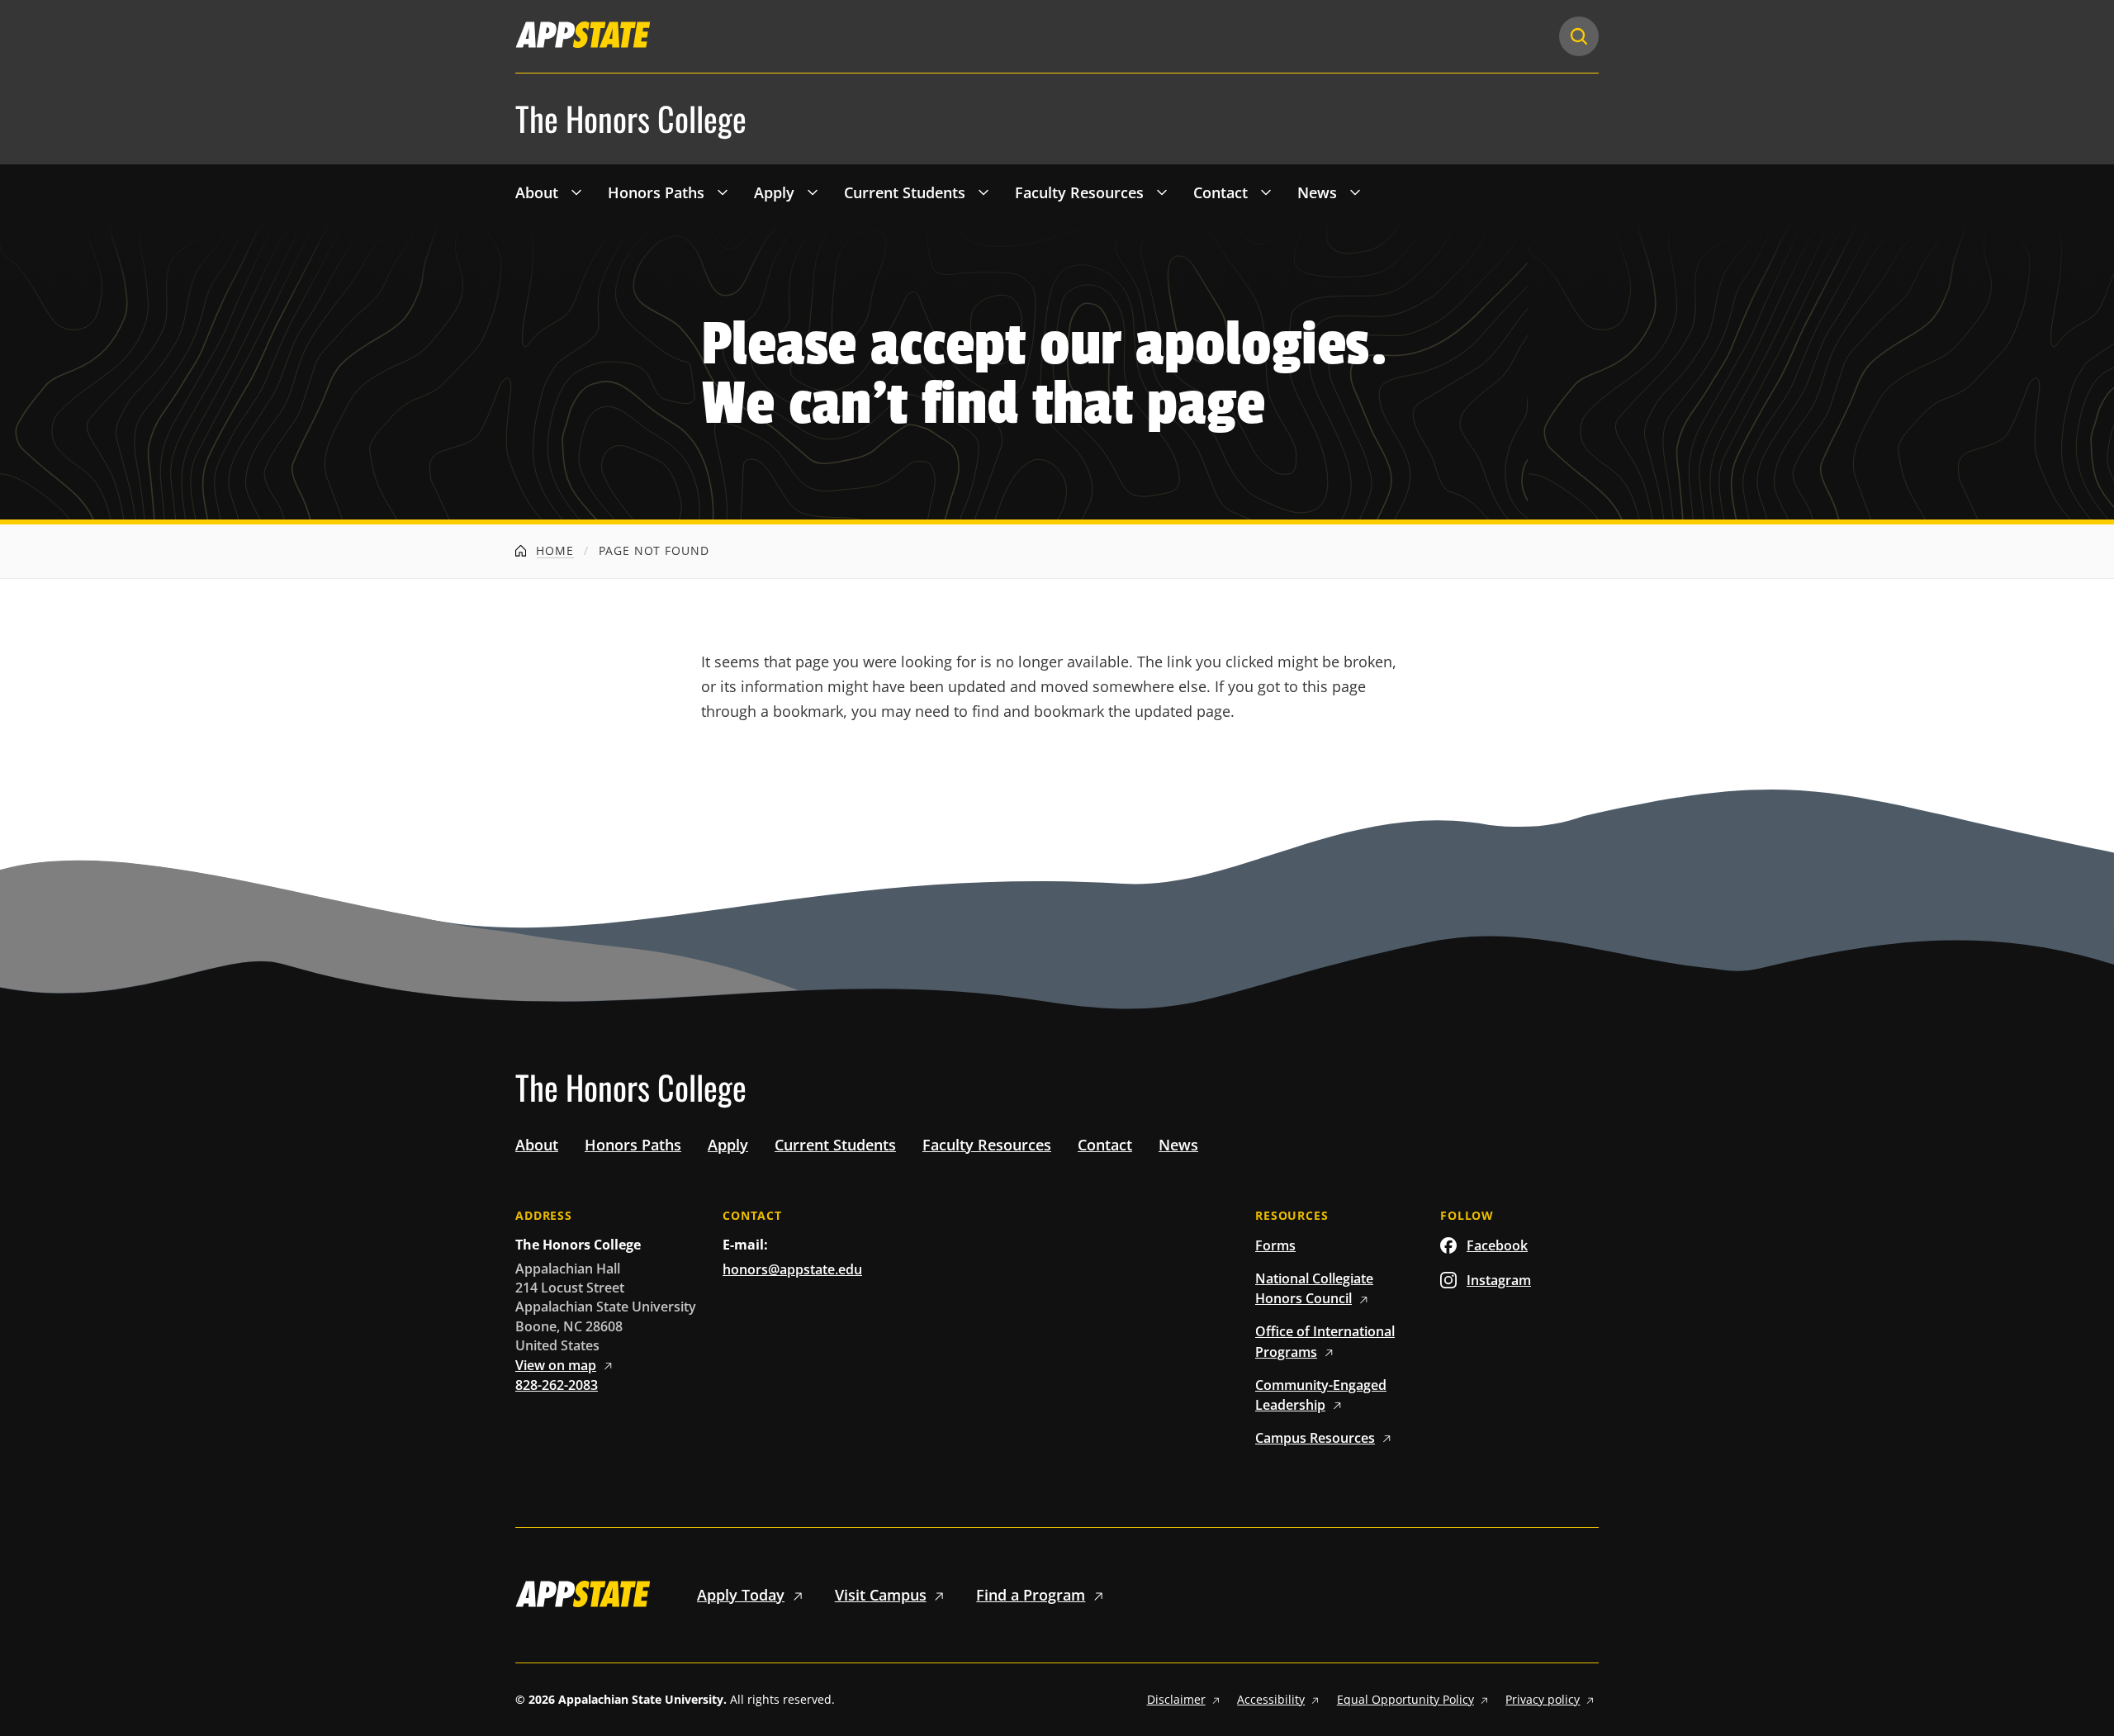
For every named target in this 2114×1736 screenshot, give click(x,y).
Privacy (1543, 1699)
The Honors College (631, 119)
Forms (1275, 1245)
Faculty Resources (1079, 192)
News (1317, 192)
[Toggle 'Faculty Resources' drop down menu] (1162, 192)
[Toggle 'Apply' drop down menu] (813, 192)
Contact (1221, 192)
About (537, 192)
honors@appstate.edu (792, 1269)
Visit (881, 1595)
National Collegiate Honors (1314, 1288)
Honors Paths (656, 192)
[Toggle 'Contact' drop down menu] (1266, 192)
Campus (1315, 1438)
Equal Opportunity (1405, 1699)
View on (556, 1365)
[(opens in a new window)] (583, 35)
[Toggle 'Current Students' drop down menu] (984, 192)
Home (553, 550)
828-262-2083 (557, 1385)
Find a (1031, 1595)
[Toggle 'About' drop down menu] (576, 192)
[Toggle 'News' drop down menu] (1355, 192)
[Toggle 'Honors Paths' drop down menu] (723, 192)
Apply (774, 192)
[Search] (1579, 36)
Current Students (905, 192)
